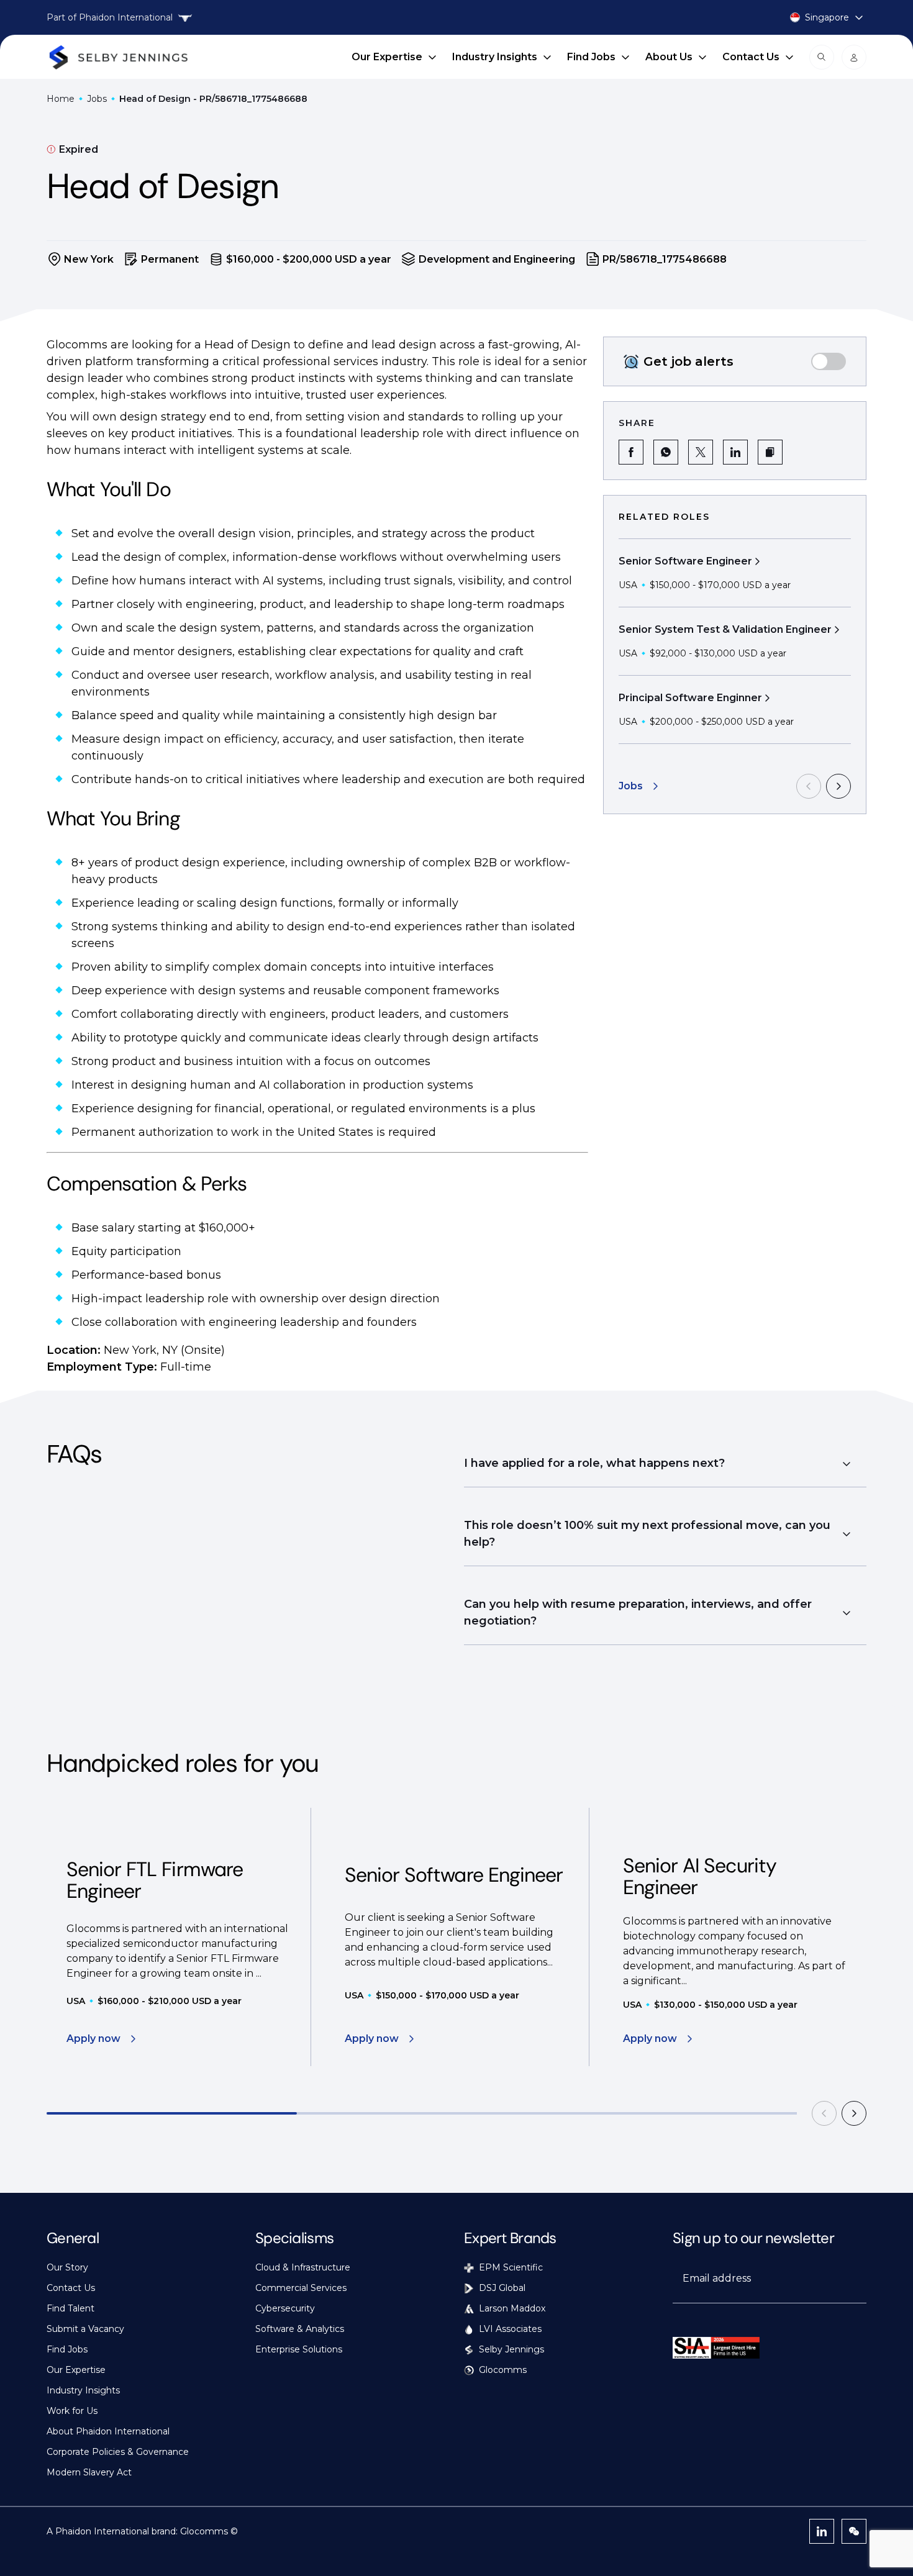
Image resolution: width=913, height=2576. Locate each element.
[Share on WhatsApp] (666, 452)
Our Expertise (387, 57)
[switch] (829, 361)
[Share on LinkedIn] (735, 452)
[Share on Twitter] (701, 452)
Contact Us (751, 57)
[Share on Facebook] (631, 452)
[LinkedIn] (822, 2531)
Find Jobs (591, 57)
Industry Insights (495, 57)
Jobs (97, 99)
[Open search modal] (822, 57)
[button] (770, 452)
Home (61, 99)
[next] (838, 786)
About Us (669, 57)
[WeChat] (854, 2531)
